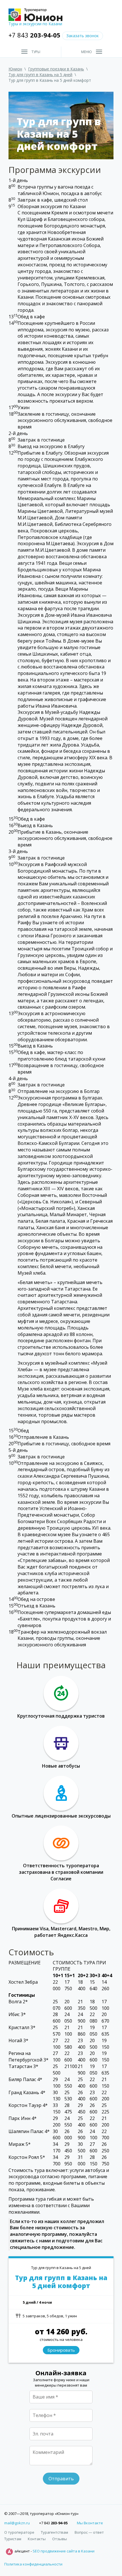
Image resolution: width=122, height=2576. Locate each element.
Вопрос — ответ (89, 2532)
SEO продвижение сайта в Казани (64, 2551)
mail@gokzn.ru (17, 2523)
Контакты (37, 2539)
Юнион (15, 69)
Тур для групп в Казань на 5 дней (40, 75)
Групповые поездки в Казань (56, 69)
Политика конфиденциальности (33, 2564)
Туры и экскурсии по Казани (35, 24)
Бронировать (61, 2350)
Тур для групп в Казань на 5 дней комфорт (61, 2282)
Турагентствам (54, 2532)
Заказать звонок (83, 36)
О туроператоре (19, 2532)
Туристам (13, 2539)
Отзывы (60, 2539)
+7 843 (34, 35)
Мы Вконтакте (90, 2523)
